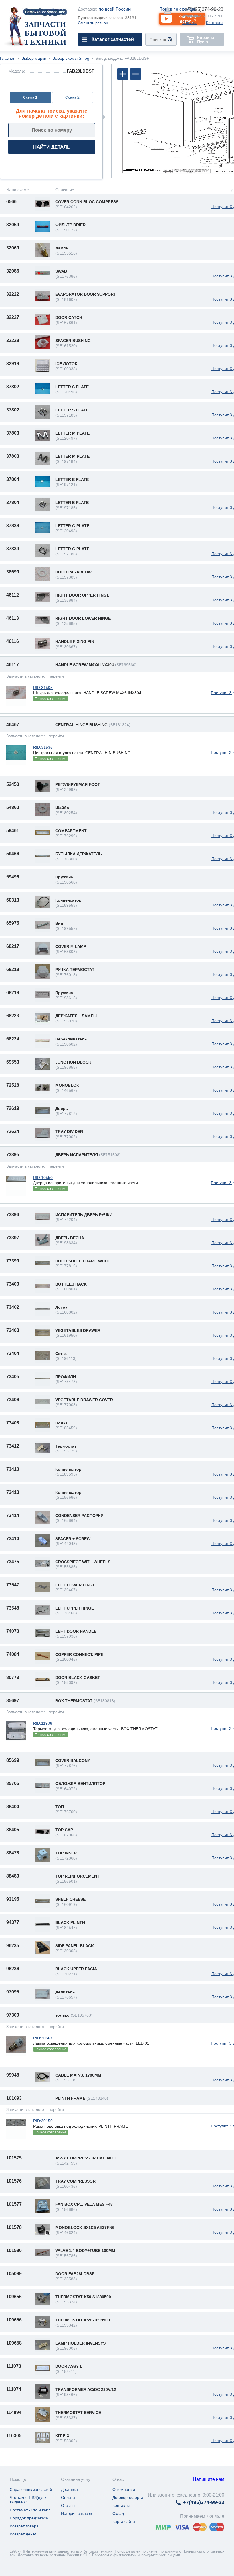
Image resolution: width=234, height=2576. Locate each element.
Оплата (68, 2497)
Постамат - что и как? (30, 2510)
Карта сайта (124, 2521)
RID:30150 (43, 2121)
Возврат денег (23, 2534)
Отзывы (189, 23)
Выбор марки (34, 58)
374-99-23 (204, 9)
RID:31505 (43, 688)
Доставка (69, 2489)
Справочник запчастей (31, 2489)
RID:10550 (43, 1178)
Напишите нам (209, 2479)
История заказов (76, 2513)
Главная (8, 58)
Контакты (215, 23)
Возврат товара (24, 2526)
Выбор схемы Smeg (71, 58)
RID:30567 (43, 2038)
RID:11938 (43, 1723)
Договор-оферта (128, 2497)
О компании (124, 2489)
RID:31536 (43, 747)
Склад (118, 2513)
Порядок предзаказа (29, 2518)
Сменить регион (93, 23)
